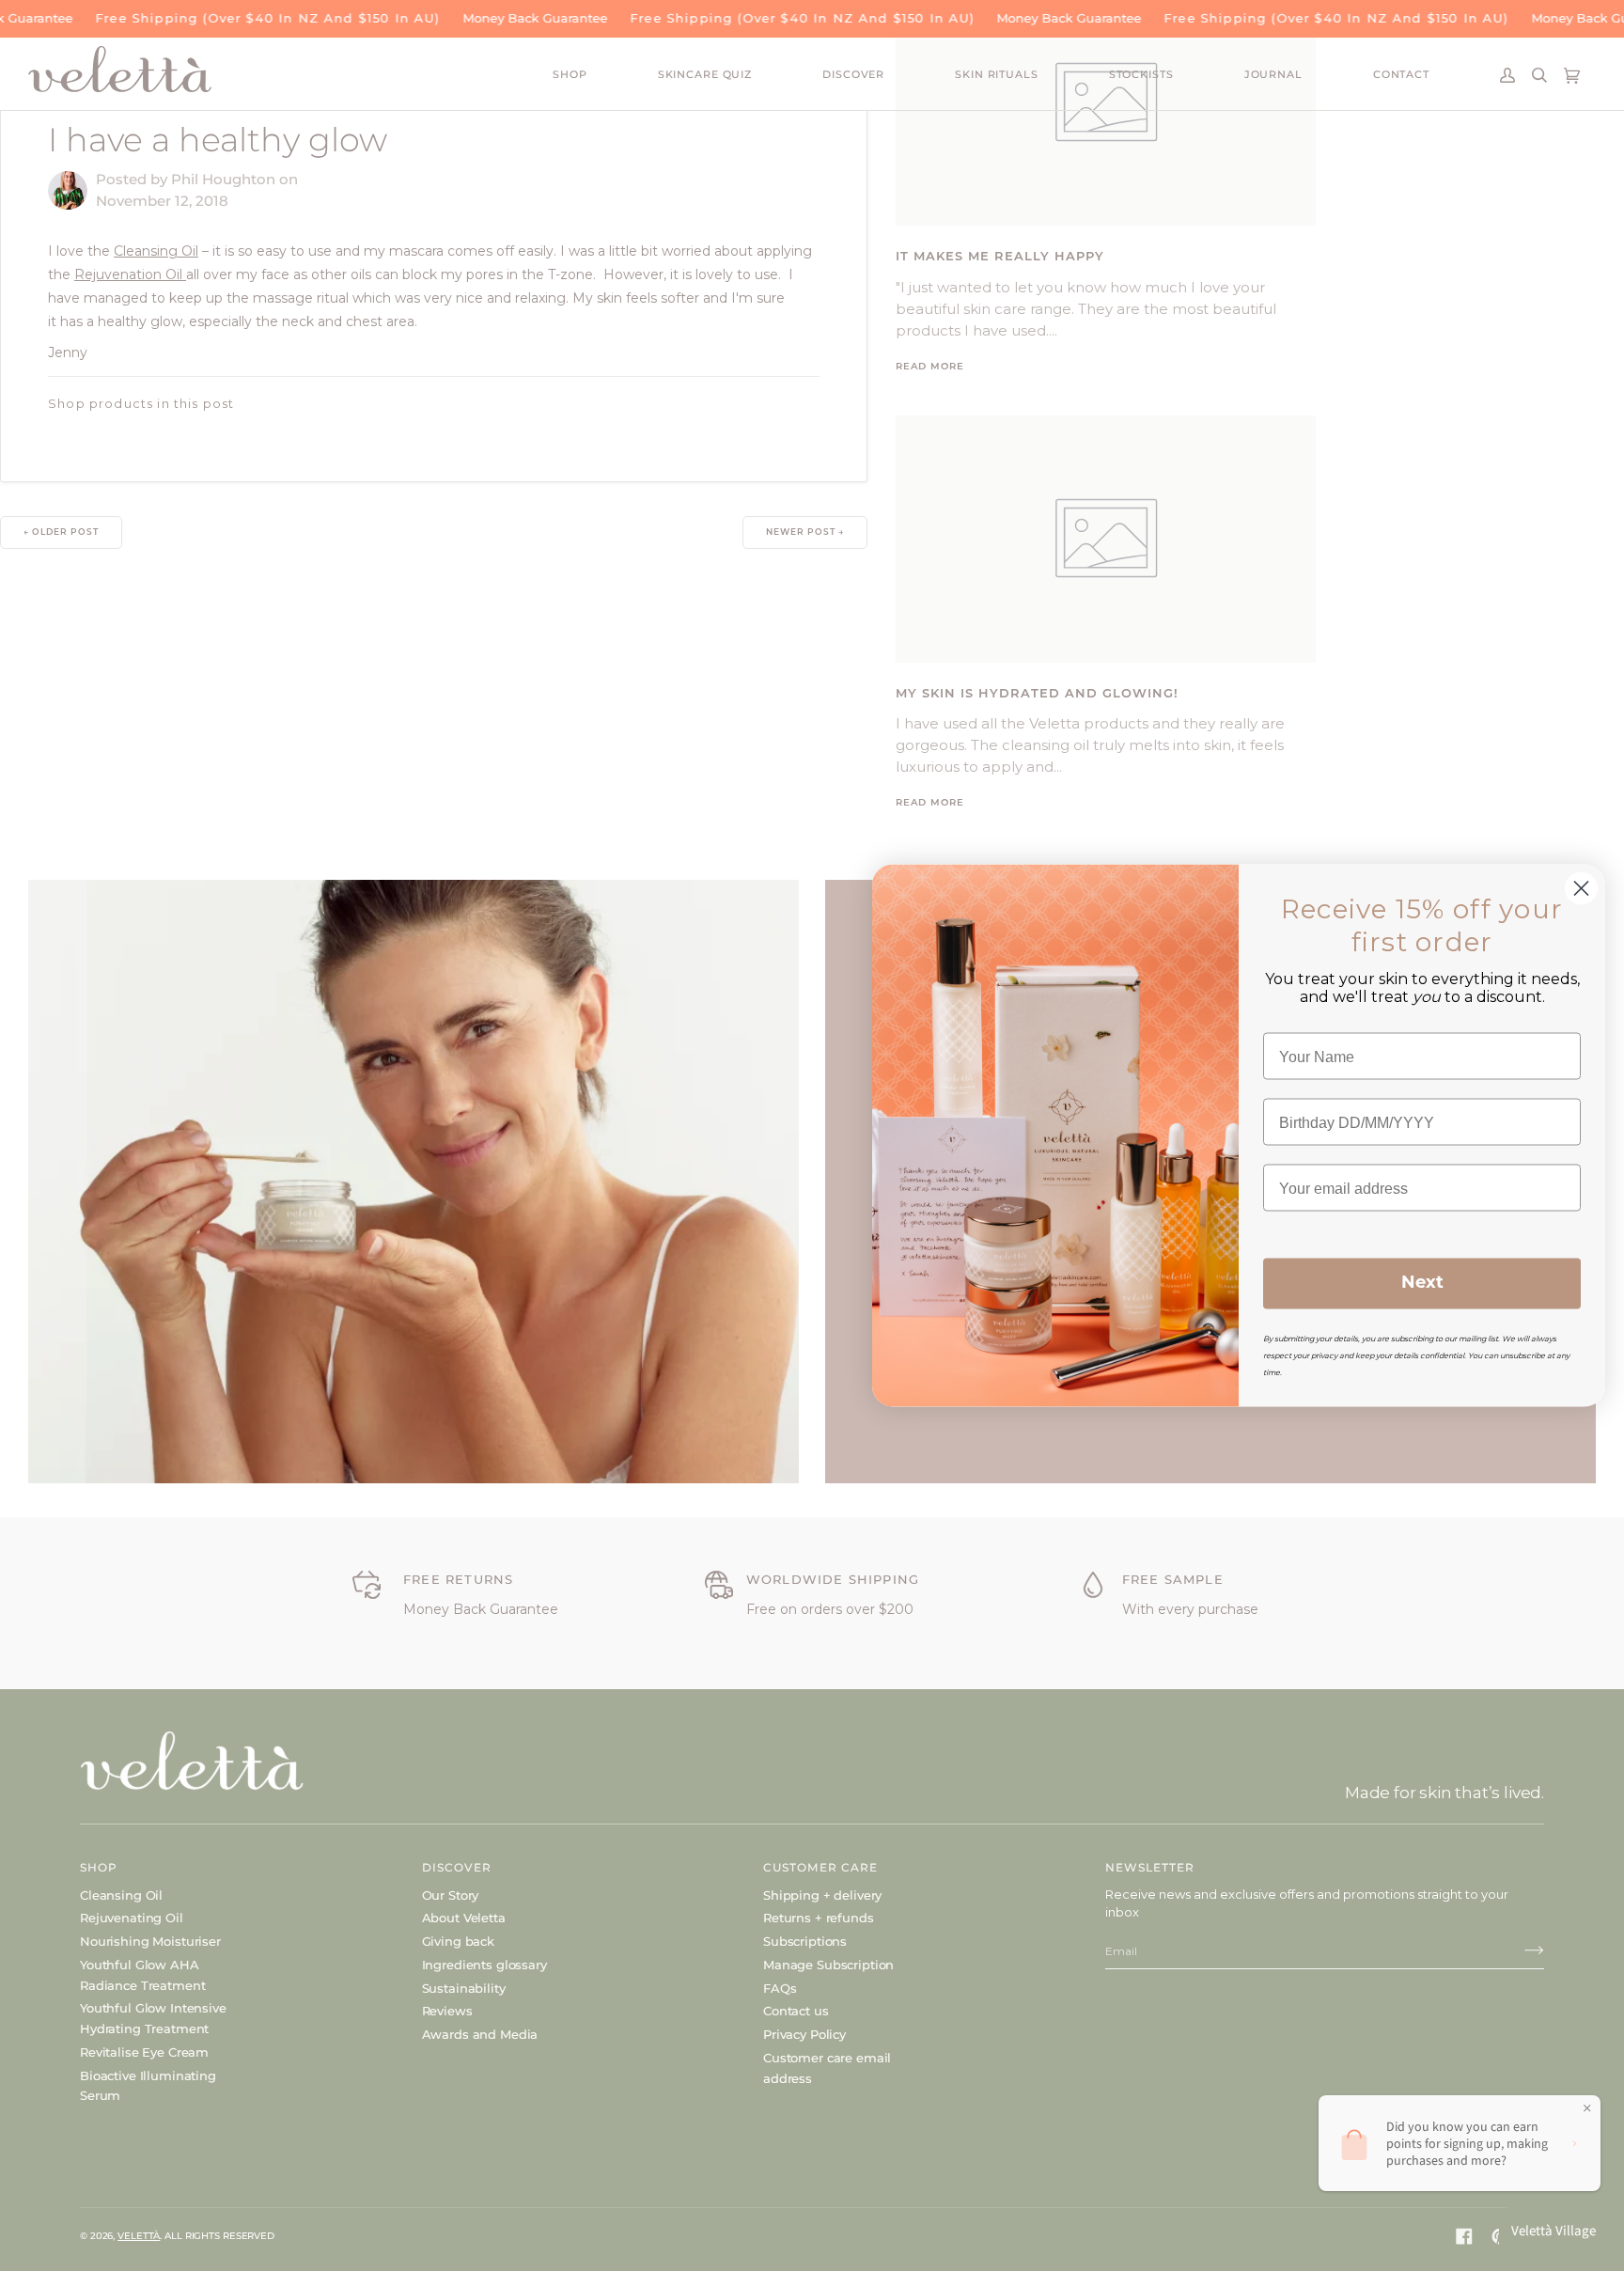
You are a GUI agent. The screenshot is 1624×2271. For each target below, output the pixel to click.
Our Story (451, 1895)
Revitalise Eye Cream (144, 2052)
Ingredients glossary (484, 1965)
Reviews (447, 2011)
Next (1422, 1284)
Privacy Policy (804, 2034)
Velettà (139, 2236)
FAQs (780, 1988)
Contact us (796, 2011)
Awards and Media (480, 2034)
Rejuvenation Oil (130, 274)
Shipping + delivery (822, 1895)
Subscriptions (805, 1941)
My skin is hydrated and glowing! (1037, 694)
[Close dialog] (1581, 889)
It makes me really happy (1000, 257)
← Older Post (61, 533)
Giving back (458, 1941)
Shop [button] (99, 1867)
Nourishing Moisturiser (150, 1941)
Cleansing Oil (156, 251)
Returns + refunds (819, 1918)
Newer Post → (805, 533)
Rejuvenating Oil (132, 1918)
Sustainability (464, 1988)
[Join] (1519, 1950)
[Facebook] (1464, 2236)
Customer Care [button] (820, 1867)
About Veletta (464, 1918)
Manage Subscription (828, 1965)
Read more (930, 367)
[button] (605, 76)
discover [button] (457, 1867)
